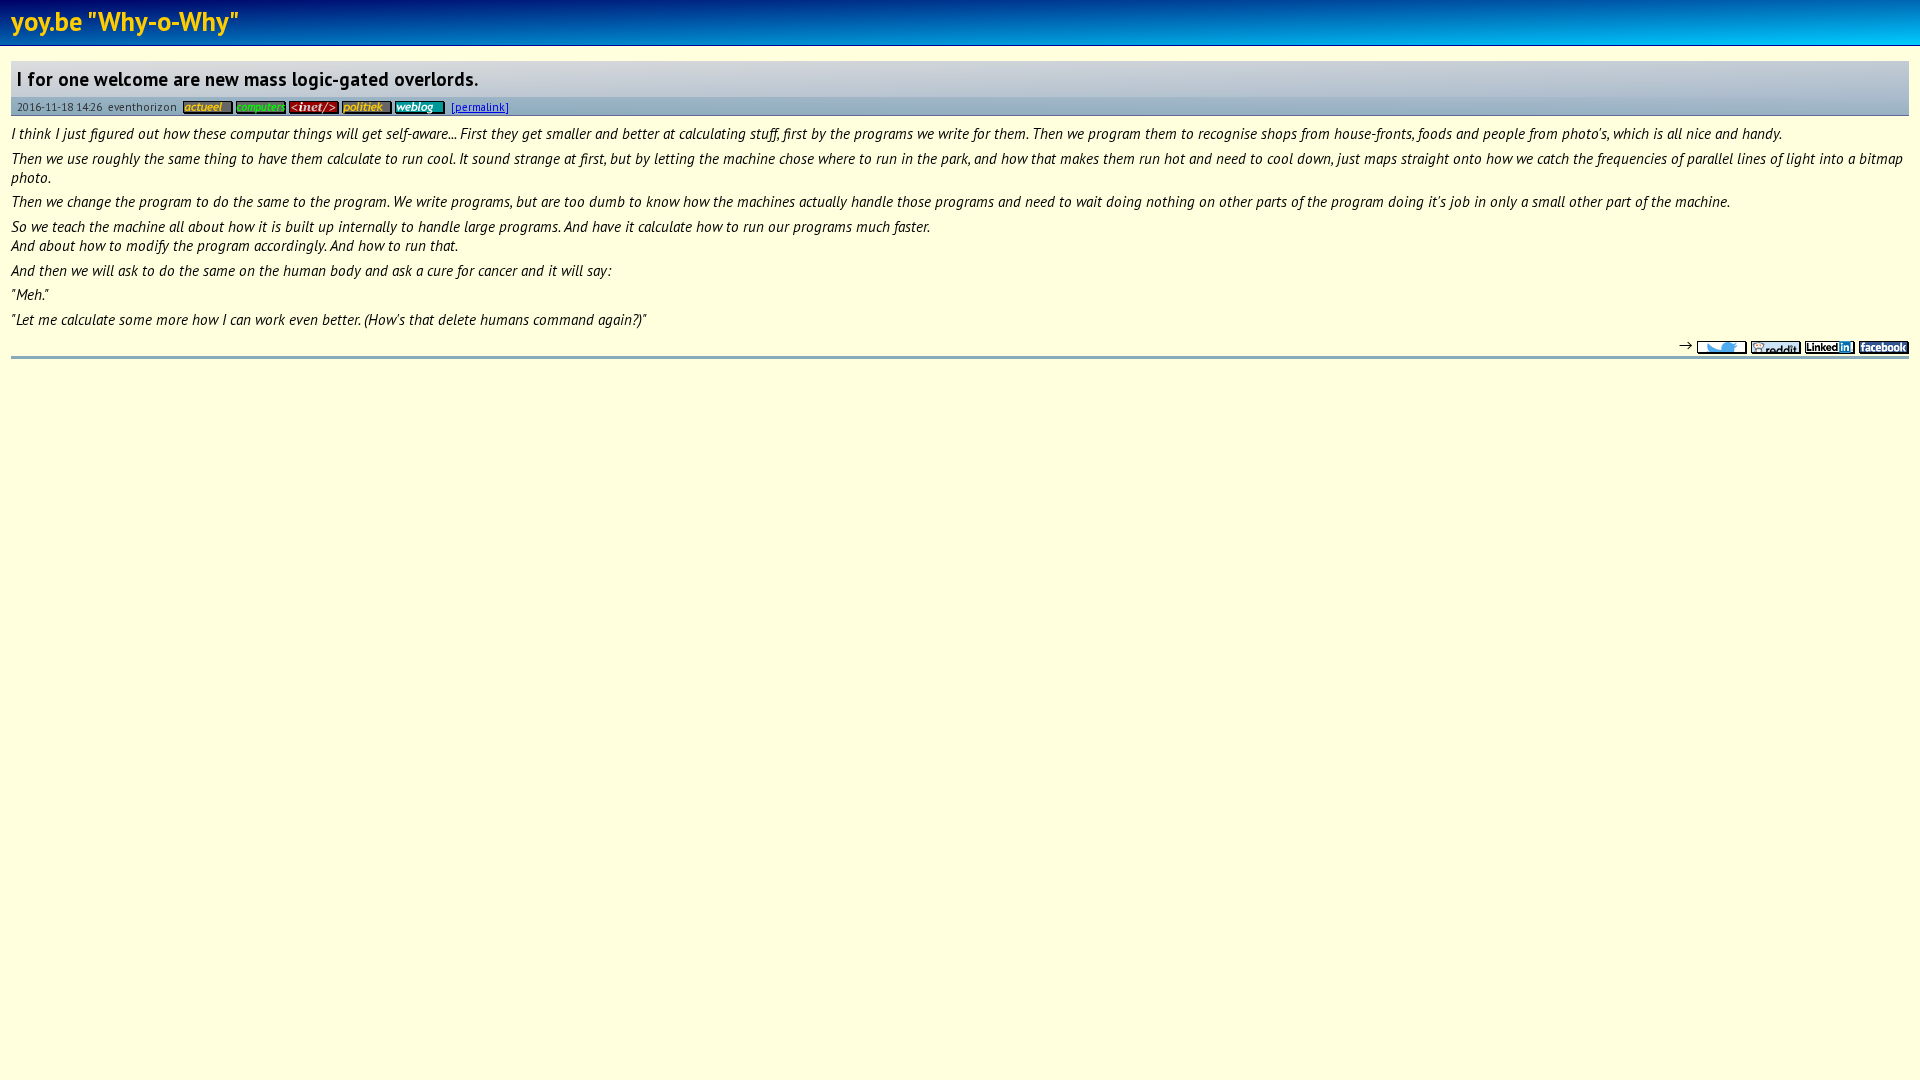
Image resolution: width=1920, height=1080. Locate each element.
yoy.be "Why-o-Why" (125, 21)
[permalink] (480, 106)
